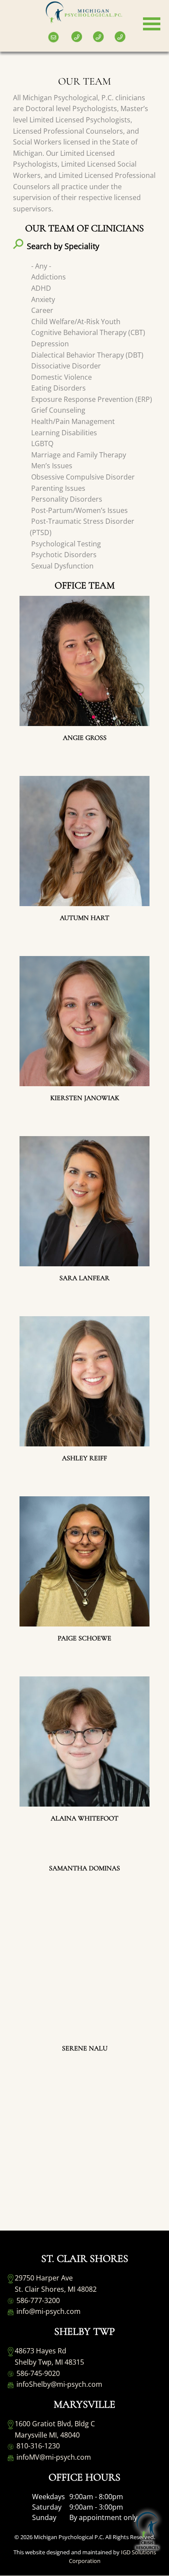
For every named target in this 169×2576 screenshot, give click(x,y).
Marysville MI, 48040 (47, 2435)
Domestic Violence (62, 377)
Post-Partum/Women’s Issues (80, 510)
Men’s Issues (52, 466)
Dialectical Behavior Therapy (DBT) (87, 355)
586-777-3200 (37, 2300)
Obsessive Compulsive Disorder (83, 477)
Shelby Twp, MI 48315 (49, 2362)
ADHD (41, 288)
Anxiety (43, 299)
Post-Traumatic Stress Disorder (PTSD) (82, 527)
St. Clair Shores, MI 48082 (56, 2289)
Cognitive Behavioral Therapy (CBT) (88, 332)
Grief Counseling (58, 410)
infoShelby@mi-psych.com (58, 2384)
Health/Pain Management (73, 421)
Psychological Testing (66, 544)
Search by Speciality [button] (63, 246)
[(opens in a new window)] (9, 31)
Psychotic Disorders (64, 555)
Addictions (49, 277)
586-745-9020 (37, 2373)
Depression (50, 344)
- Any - (41, 266)
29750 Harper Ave (44, 2278)
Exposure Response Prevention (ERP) (92, 399)
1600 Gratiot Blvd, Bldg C (55, 2424)
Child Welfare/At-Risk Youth (76, 322)
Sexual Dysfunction (62, 566)
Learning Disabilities (64, 433)
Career (42, 310)
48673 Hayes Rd (41, 2351)
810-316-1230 (37, 2446)
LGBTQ (42, 444)
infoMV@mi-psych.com (53, 2457)
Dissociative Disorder (66, 366)
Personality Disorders (67, 499)
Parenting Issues (58, 488)
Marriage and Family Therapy (79, 455)
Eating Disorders (58, 388)
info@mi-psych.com (48, 2311)
